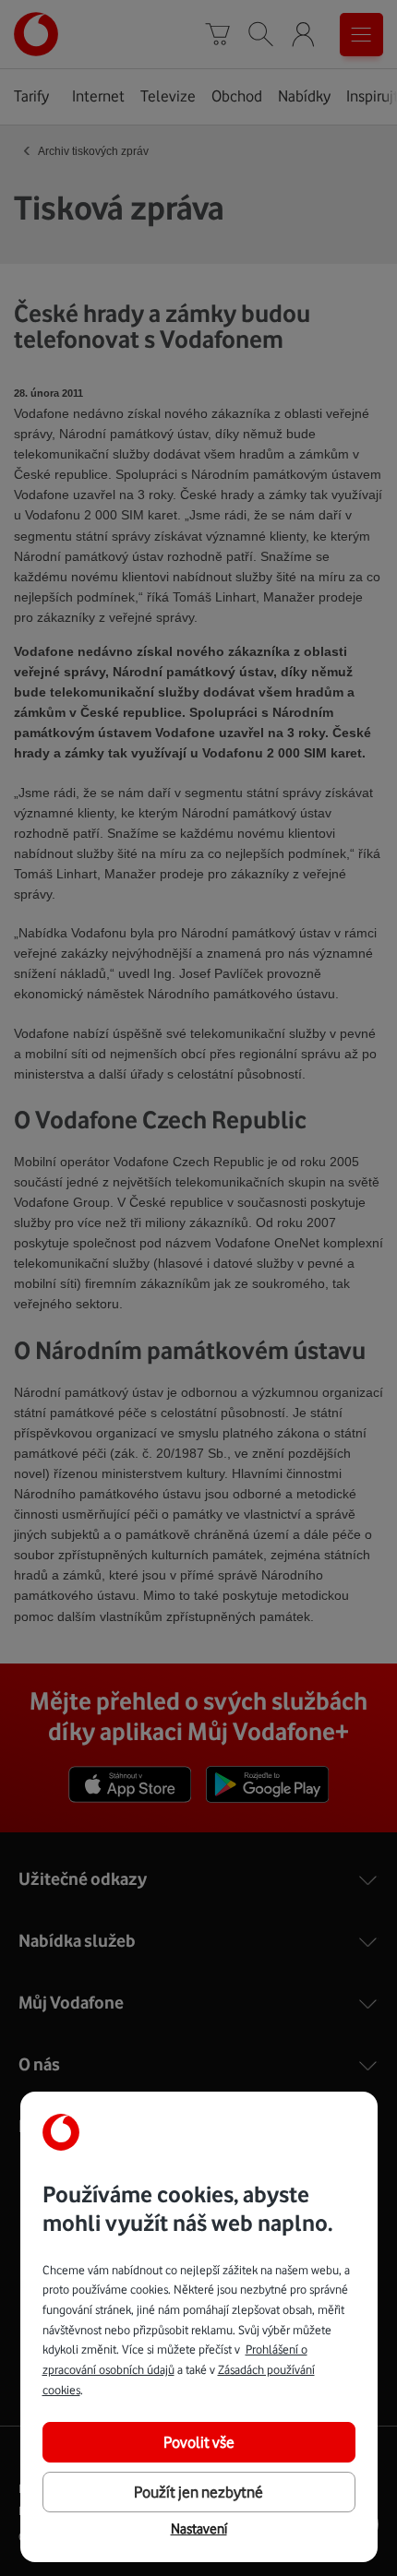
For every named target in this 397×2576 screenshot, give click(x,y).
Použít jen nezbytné (198, 2492)
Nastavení (199, 2529)
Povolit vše (199, 2442)
